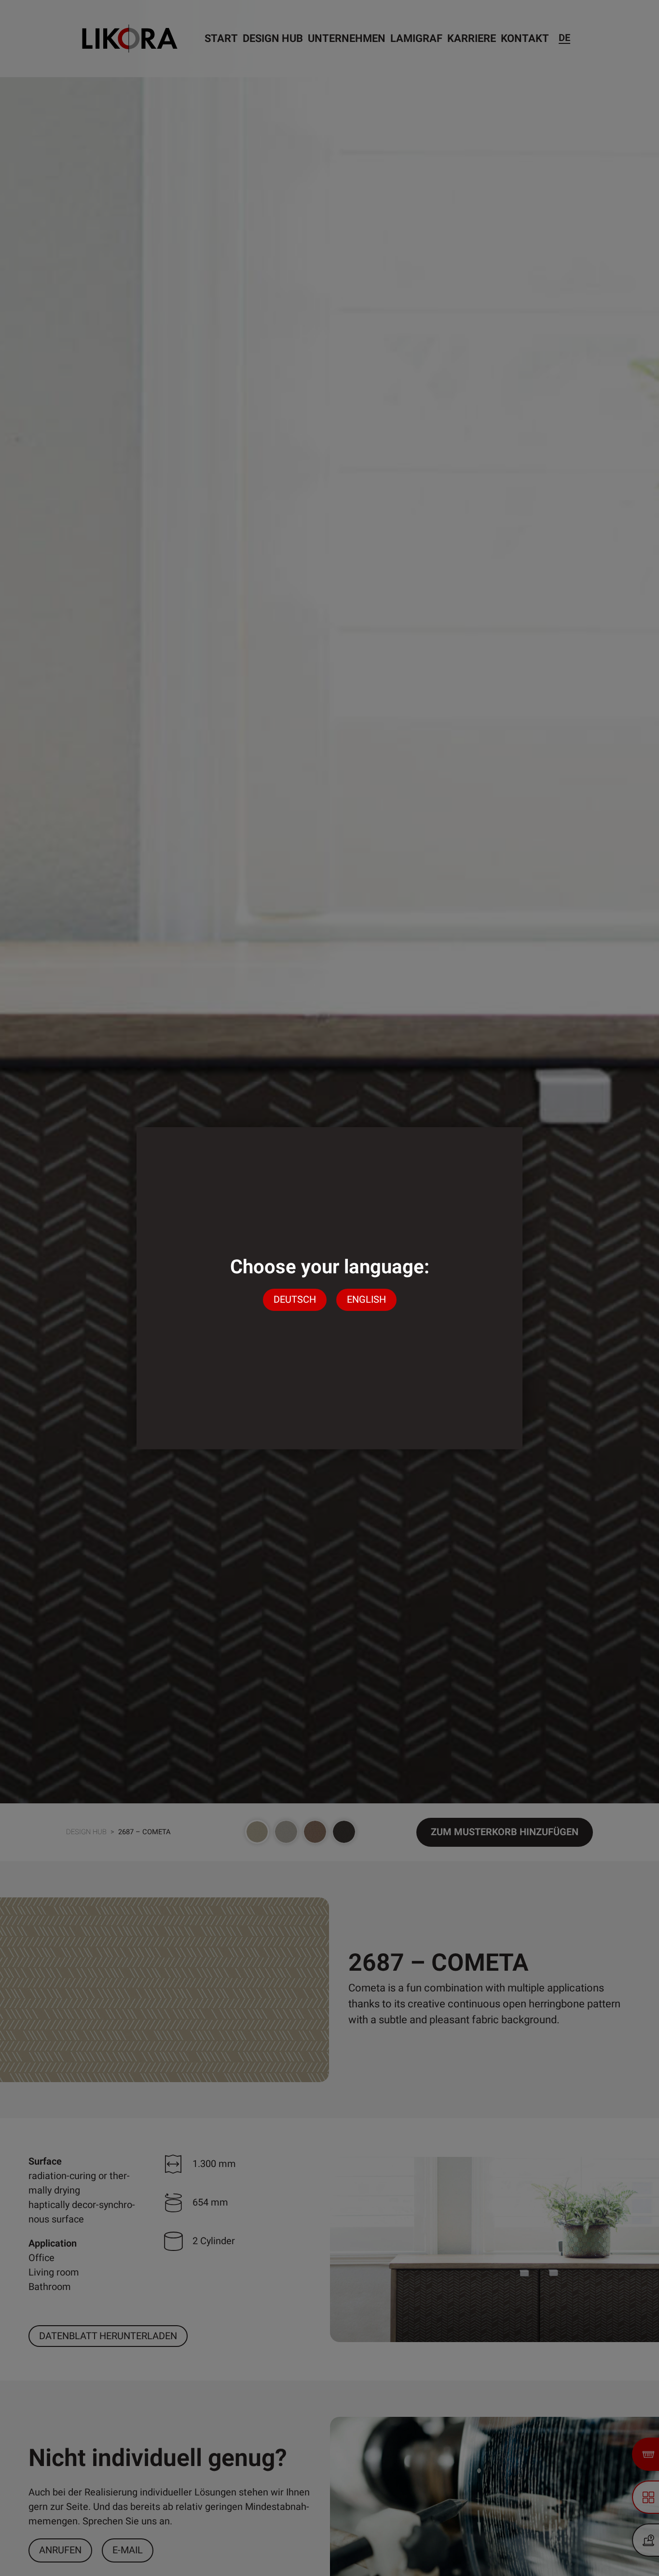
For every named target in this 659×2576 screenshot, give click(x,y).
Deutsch (295, 1300)
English (366, 1300)
